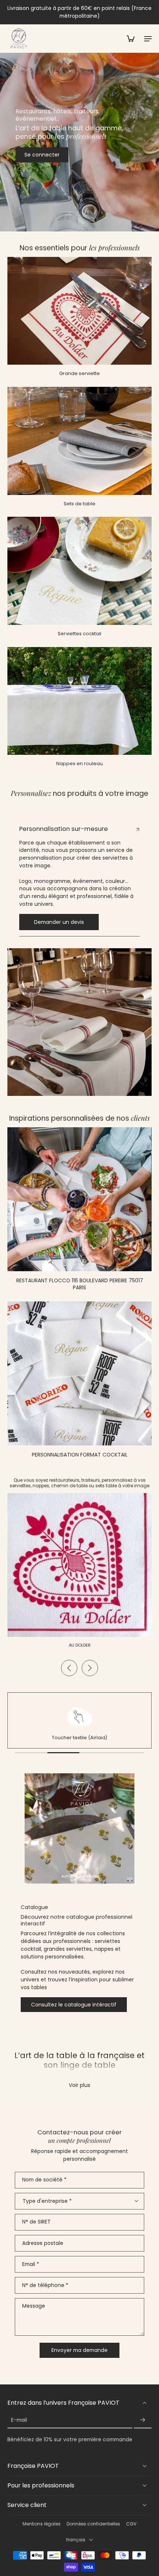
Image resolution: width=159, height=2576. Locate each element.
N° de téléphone (45, 2285)
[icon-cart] (130, 38)
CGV (131, 2524)
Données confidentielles (93, 2524)
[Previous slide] (69, 1668)
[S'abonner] (143, 2420)
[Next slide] (90, 1668)
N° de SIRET (36, 2222)
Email (31, 2264)
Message (34, 2306)
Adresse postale (43, 2243)
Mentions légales (42, 2524)
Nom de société (44, 2180)
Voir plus (79, 2085)
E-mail (19, 2420)
